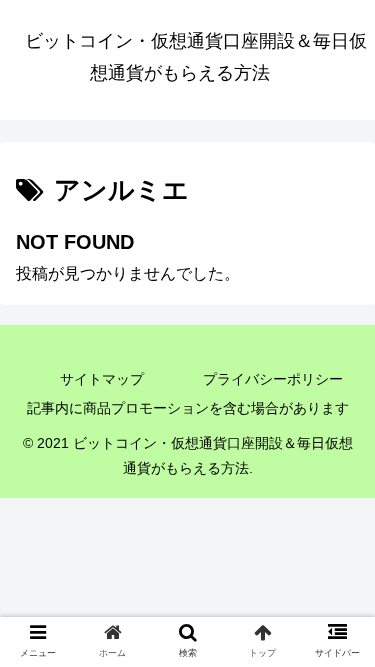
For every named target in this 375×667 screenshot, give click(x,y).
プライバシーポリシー (273, 379)
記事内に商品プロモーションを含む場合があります (188, 408)
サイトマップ (102, 379)
